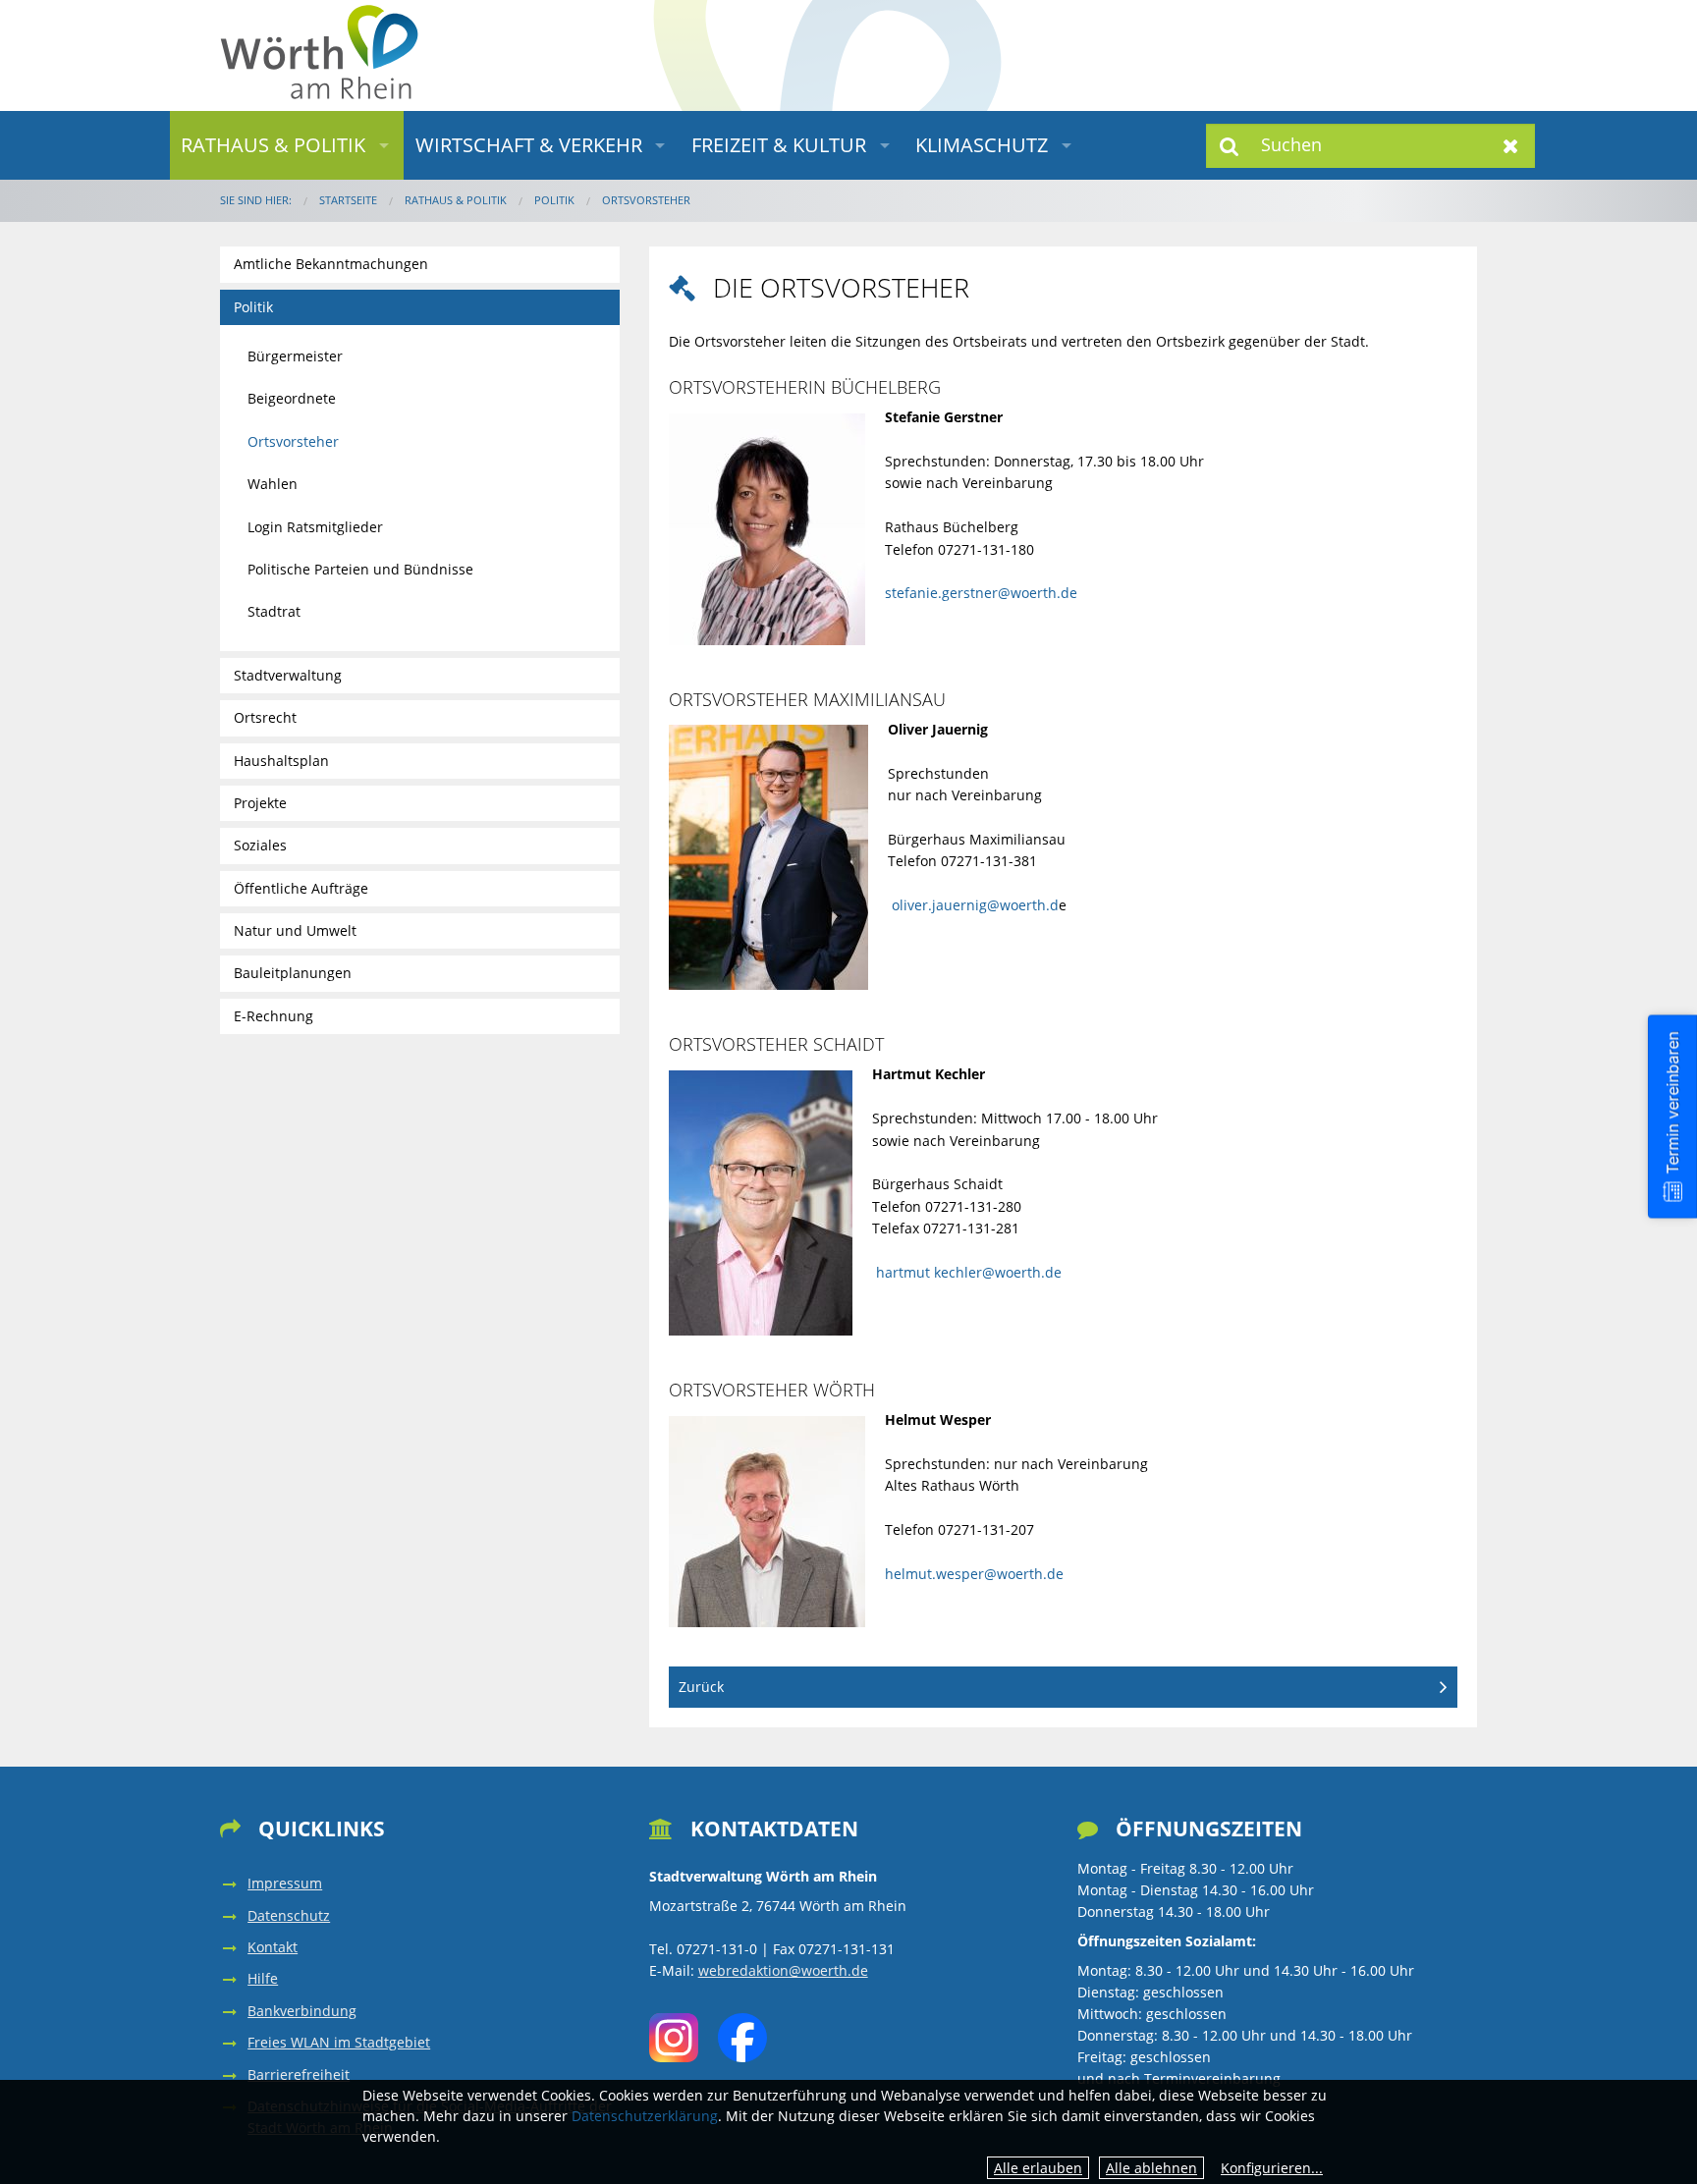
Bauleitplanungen (293, 973)
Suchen (1230, 146)
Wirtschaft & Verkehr (529, 145)
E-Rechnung (274, 1016)
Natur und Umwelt (295, 930)
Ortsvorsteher (646, 200)
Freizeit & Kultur (779, 145)
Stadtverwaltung (288, 675)
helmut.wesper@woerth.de (974, 1574)
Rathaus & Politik (273, 145)
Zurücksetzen (1511, 146)
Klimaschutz (982, 145)
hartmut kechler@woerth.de (967, 1272)
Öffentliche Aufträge (301, 888)
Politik (554, 200)
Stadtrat (274, 611)
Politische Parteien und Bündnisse (360, 569)
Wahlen (273, 484)
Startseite (348, 200)
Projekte (260, 803)
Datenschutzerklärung (645, 2116)
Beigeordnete (292, 398)
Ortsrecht (265, 717)
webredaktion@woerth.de (783, 1970)
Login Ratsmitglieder (315, 527)
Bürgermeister (295, 356)
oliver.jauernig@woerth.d (975, 905)
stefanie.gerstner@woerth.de (981, 593)
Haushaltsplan (281, 761)
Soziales (260, 845)
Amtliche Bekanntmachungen (331, 264)
